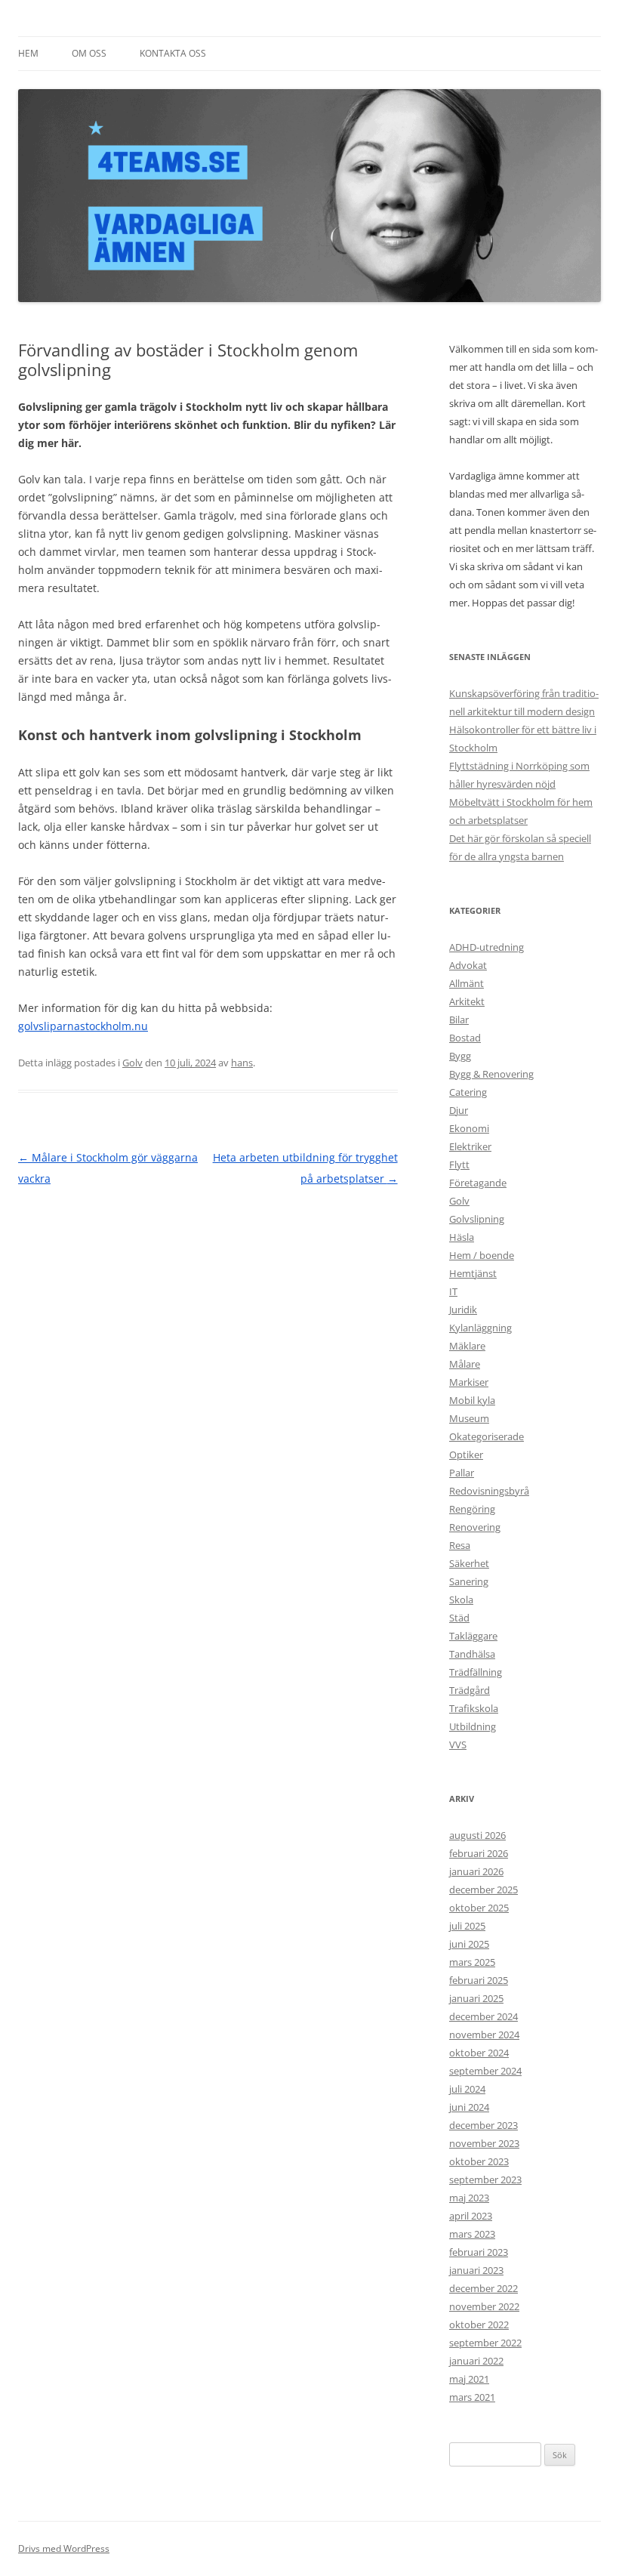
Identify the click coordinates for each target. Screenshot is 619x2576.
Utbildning (473, 1726)
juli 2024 (467, 2089)
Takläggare (473, 1636)
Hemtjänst (473, 1273)
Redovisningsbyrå (489, 1491)
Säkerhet (469, 1563)
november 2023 (484, 2143)
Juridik (463, 1310)
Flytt (459, 1165)
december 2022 (483, 2288)
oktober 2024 (479, 2053)
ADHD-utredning (487, 947)
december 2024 (483, 2016)
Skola (461, 1600)
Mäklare (467, 1346)
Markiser (469, 1382)
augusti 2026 (477, 1835)
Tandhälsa (472, 1654)
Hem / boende (482, 1255)
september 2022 (485, 2343)
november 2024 (484, 2035)
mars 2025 (472, 1962)
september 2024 (485, 2071)
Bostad (465, 1038)
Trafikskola (474, 1708)
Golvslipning (477, 1219)
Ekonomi (469, 1128)
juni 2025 (469, 1944)
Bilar (459, 1020)
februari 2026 (479, 1853)
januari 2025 (476, 1998)
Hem (28, 53)
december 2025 (483, 1890)
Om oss (89, 53)
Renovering (475, 1527)
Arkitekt (467, 1001)
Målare (465, 1364)
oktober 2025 (479, 1908)
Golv (132, 1063)
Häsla (462, 1237)
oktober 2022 (479, 2325)
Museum (469, 1418)
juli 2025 (467, 1926)
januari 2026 (476, 1871)
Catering (468, 1092)
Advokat (468, 965)
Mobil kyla (472, 1400)
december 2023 (483, 2125)
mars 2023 (472, 2234)
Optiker (466, 1455)
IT (453, 1291)
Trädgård (470, 1690)
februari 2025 (479, 1980)
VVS (458, 1745)
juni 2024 (469, 2107)
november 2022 (484, 2306)
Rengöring (472, 1509)
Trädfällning (476, 1672)
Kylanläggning (480, 1328)
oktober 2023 (479, 2161)
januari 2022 (476, 2361)
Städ (459, 1618)
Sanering (469, 1581)
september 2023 (485, 2180)
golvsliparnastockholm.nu (83, 1026)
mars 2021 (472, 2397)
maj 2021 (469, 2379)
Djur (459, 1110)
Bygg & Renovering (491, 1074)
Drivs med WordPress (64, 2548)
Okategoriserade (487, 1436)
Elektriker (470, 1146)
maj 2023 (469, 2198)
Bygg (460, 1056)
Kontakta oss (173, 53)
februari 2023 (479, 2252)
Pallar (462, 1473)
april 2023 (471, 2216)
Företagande (478, 1183)
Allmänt (467, 983)
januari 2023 (476, 2270)
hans (242, 1063)
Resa (460, 1545)
